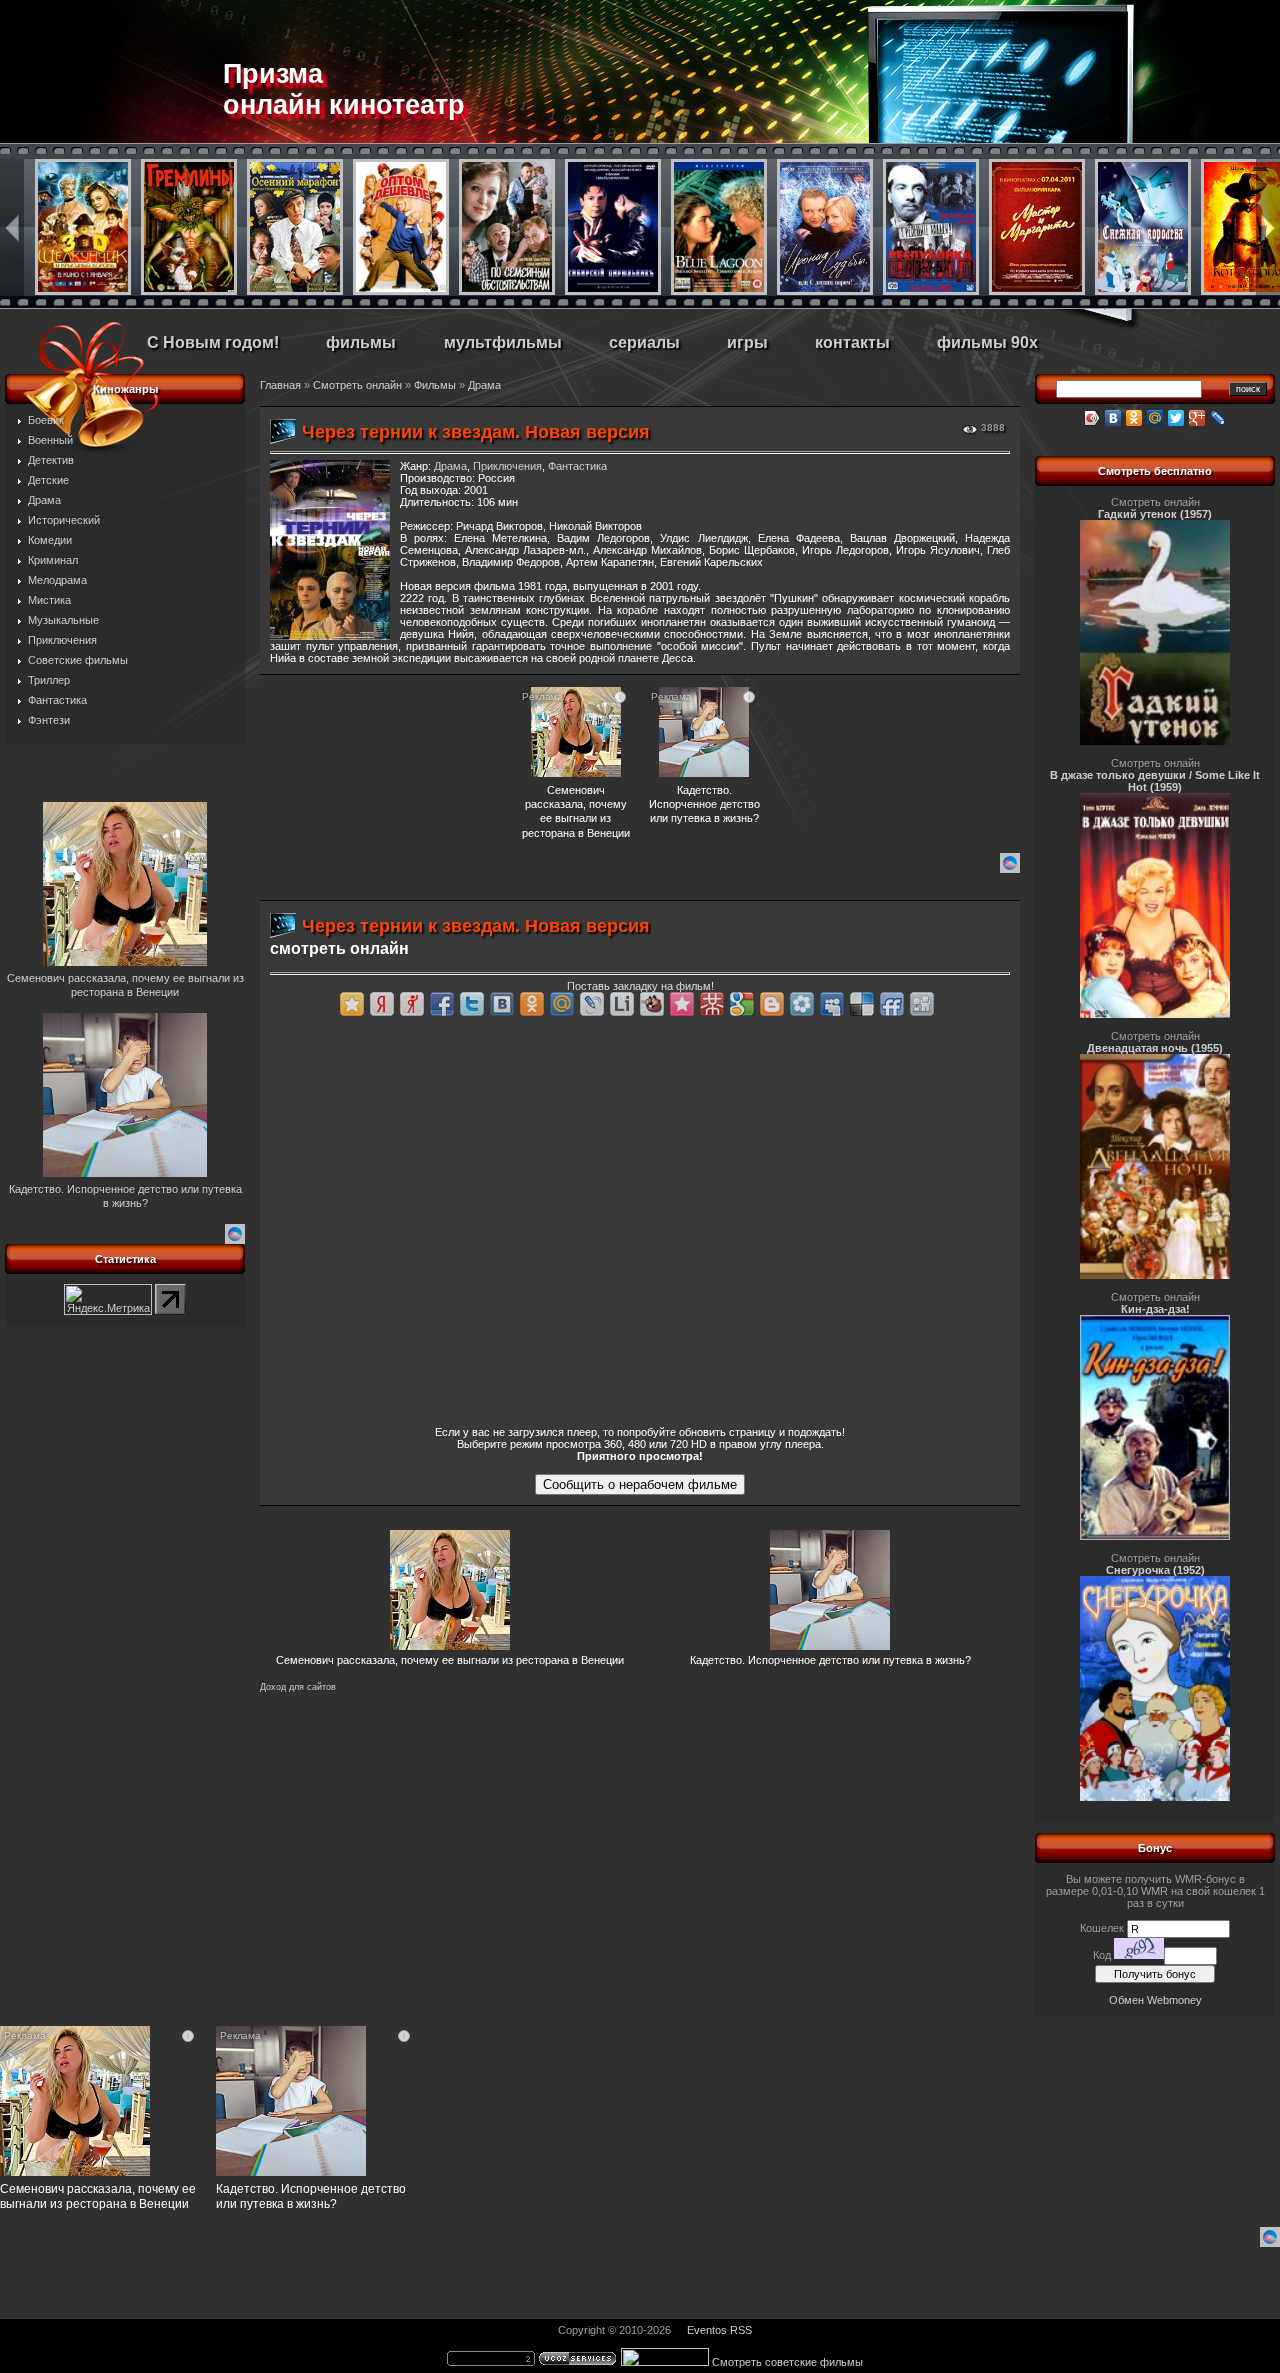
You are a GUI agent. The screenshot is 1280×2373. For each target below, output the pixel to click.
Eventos (707, 2330)
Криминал (53, 560)
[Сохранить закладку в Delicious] (862, 1004)
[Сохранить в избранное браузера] (352, 1004)
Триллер (49, 680)
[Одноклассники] (1134, 418)
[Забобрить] (652, 1004)
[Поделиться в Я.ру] (412, 1004)
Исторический (64, 520)
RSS (741, 2330)
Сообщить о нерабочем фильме (640, 1484)
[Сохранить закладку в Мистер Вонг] (712, 1004)
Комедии (50, 540)
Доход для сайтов (298, 1687)
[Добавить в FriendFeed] (892, 1004)
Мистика (49, 600)
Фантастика (57, 700)
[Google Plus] (1197, 418)
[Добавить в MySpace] (832, 1004)
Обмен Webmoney (1155, 2000)
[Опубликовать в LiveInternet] (622, 1004)
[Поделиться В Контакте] (502, 1004)
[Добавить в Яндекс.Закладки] (382, 1004)
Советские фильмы (78, 660)
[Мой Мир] (1155, 418)
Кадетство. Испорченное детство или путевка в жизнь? (830, 1660)
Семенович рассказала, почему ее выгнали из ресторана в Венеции (450, 1660)
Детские (48, 480)
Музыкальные (63, 620)
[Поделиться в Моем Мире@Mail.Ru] (562, 1004)
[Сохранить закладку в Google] (742, 1004)
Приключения (62, 640)
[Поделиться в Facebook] (442, 1004)
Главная (280, 385)
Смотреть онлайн (357, 385)
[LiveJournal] (1218, 418)
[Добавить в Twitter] (472, 1004)
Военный (50, 440)
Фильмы (435, 385)
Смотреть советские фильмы (787, 2362)
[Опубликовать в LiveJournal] (592, 1004)
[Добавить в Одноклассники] (532, 1004)
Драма (44, 500)
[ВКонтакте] (1113, 418)
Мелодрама (57, 580)
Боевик (46, 420)
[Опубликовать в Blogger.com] (772, 1004)
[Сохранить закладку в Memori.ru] (682, 1004)
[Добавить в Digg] (922, 1004)
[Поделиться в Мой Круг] (802, 1004)
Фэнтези (49, 720)
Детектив (51, 460)
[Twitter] (1176, 418)
